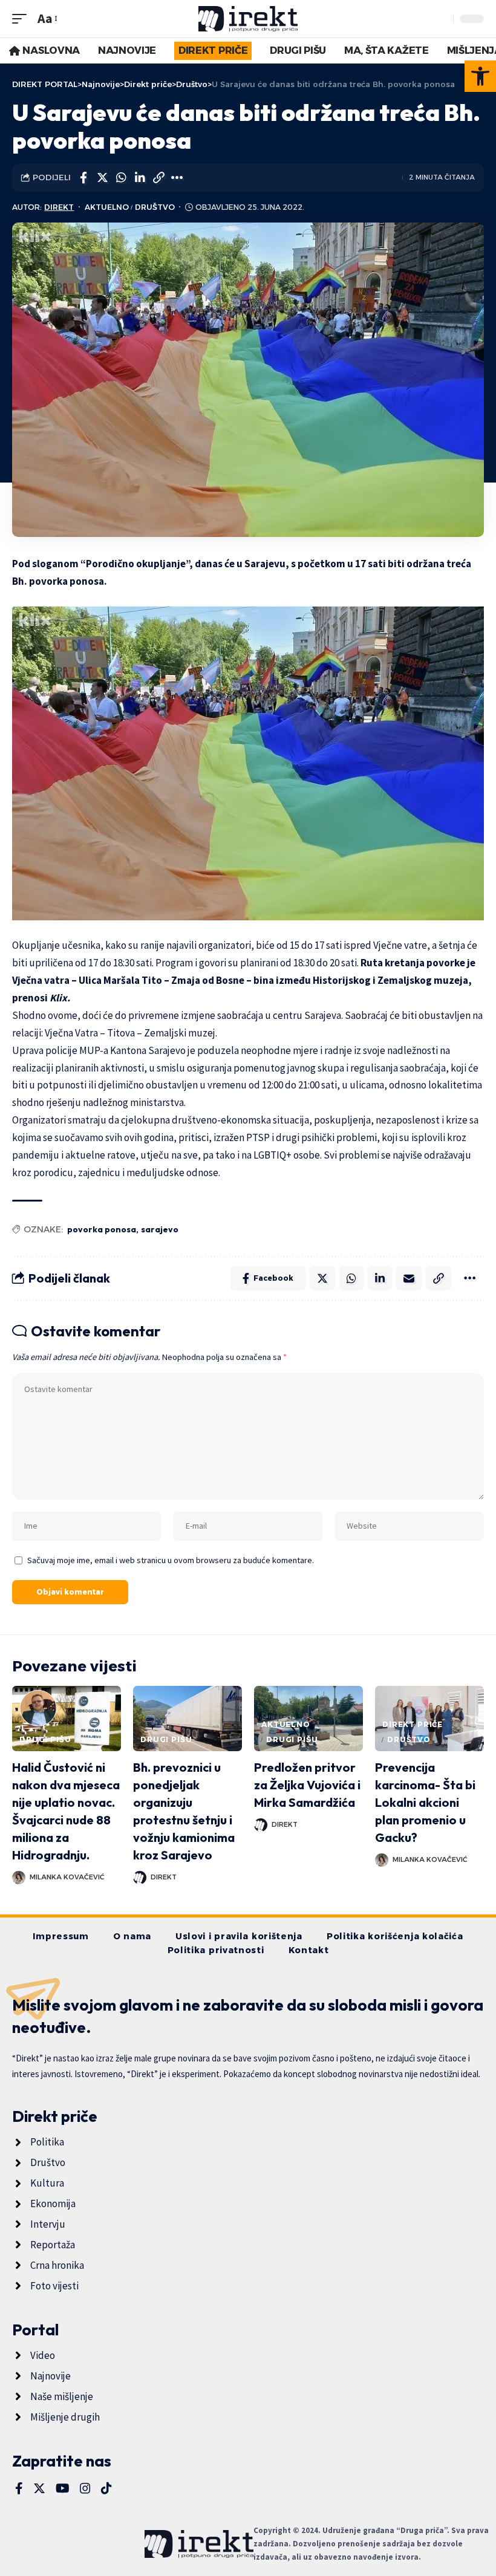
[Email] (409, 1278)
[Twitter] (39, 2488)
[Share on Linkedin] (140, 178)
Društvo (155, 207)
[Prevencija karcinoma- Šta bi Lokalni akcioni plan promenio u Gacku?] (429, 1719)
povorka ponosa (102, 1229)
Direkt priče (413, 1724)
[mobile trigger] (22, 18)
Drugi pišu (45, 1739)
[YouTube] (63, 2488)
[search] (441, 19)
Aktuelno (107, 207)
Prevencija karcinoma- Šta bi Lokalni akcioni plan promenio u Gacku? (425, 1802)
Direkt (59, 207)
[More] (177, 178)
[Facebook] (19, 2488)
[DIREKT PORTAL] (248, 19)
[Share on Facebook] (83, 178)
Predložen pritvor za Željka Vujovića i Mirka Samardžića (307, 1785)
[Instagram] (85, 2488)
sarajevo (160, 1229)
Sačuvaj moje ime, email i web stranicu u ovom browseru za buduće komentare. (171, 1560)
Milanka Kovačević (67, 1877)
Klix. (60, 998)
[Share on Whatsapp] (121, 178)
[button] (480, 76)
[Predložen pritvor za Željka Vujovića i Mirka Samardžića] (308, 1719)
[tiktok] (106, 2488)
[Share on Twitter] (102, 178)
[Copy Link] (158, 178)
